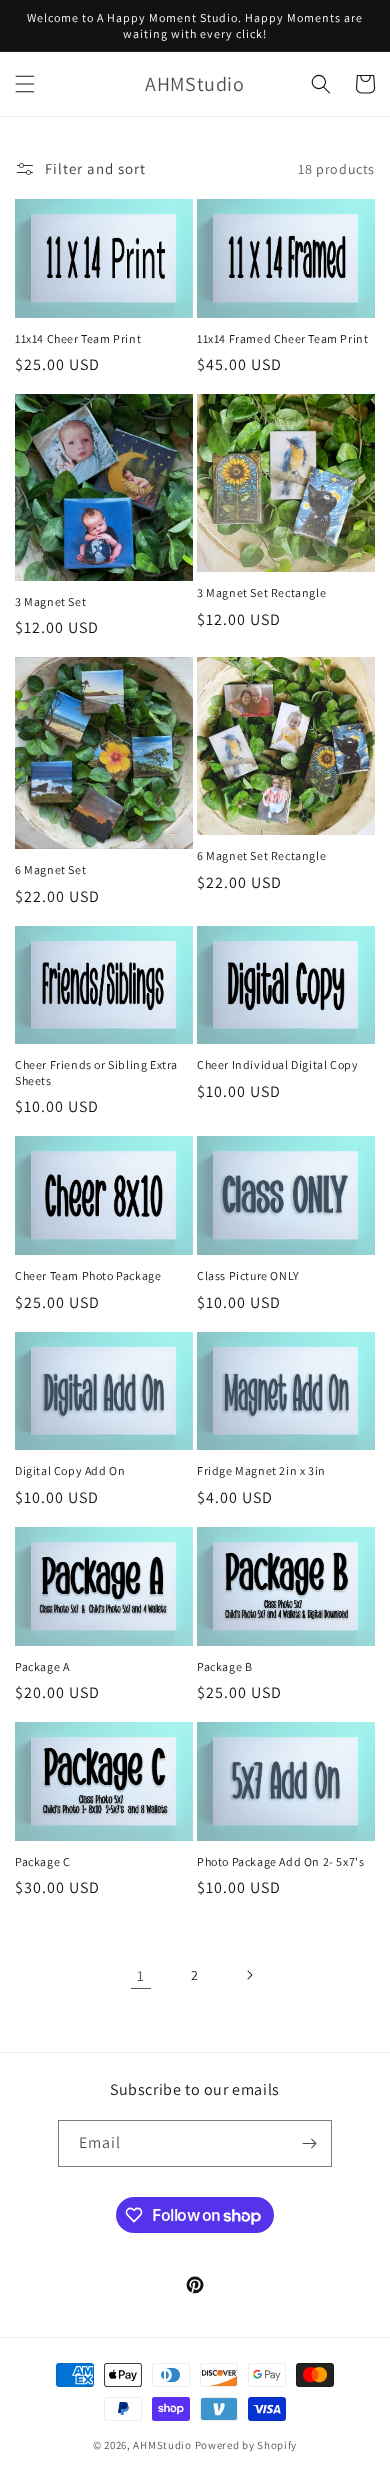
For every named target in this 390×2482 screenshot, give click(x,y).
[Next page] (249, 1975)
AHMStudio (162, 2445)
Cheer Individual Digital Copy (277, 1064)
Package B (224, 1666)
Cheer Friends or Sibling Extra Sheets (96, 1072)
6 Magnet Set (50, 869)
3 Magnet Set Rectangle (261, 592)
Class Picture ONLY (248, 1275)
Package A (42, 1666)
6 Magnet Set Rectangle (261, 855)
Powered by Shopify (246, 2445)
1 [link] (141, 1975)
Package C (42, 1861)
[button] (25, 84)
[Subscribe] (309, 2143)
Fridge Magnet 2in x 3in (261, 1470)
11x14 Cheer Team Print (78, 338)
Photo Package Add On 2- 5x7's (280, 1861)
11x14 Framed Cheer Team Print (282, 338)
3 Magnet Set (50, 601)
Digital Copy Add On (70, 1470)
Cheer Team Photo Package (88, 1275)
